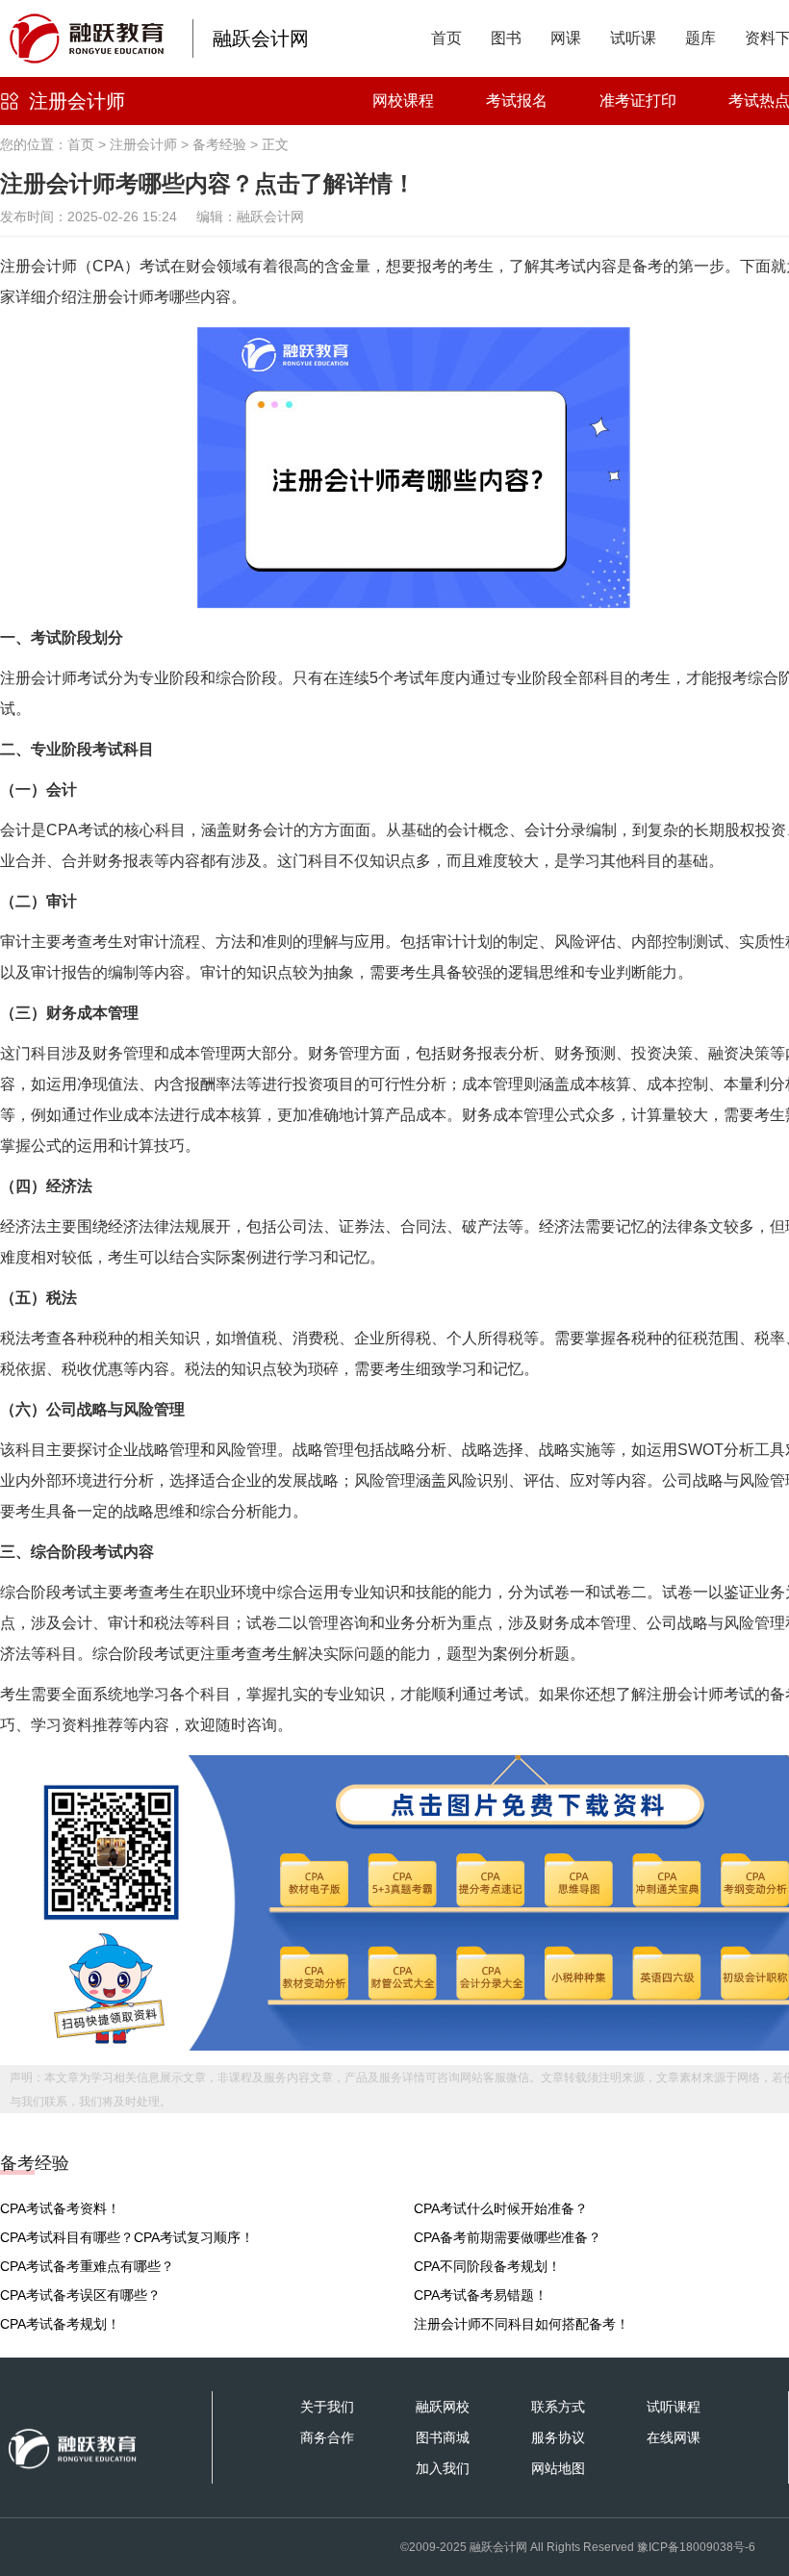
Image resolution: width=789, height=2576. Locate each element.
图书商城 (443, 2437)
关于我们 (327, 2407)
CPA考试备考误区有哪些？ (80, 2295)
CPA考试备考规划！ (60, 2324)
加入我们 (443, 2468)
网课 (566, 38)
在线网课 (674, 2437)
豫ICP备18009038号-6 (696, 2547)
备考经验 (219, 144)
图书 (506, 38)
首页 (446, 38)
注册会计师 (77, 101)
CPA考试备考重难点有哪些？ (87, 2266)
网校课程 (403, 101)
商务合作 (327, 2437)
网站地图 (558, 2468)
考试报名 (517, 101)
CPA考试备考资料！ (60, 2208)
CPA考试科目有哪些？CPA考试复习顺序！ (127, 2237)
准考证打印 (638, 101)
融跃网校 (443, 2407)
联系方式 (558, 2407)
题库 (700, 38)
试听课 (633, 38)
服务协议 (558, 2437)
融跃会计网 (261, 38)
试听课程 (674, 2407)
